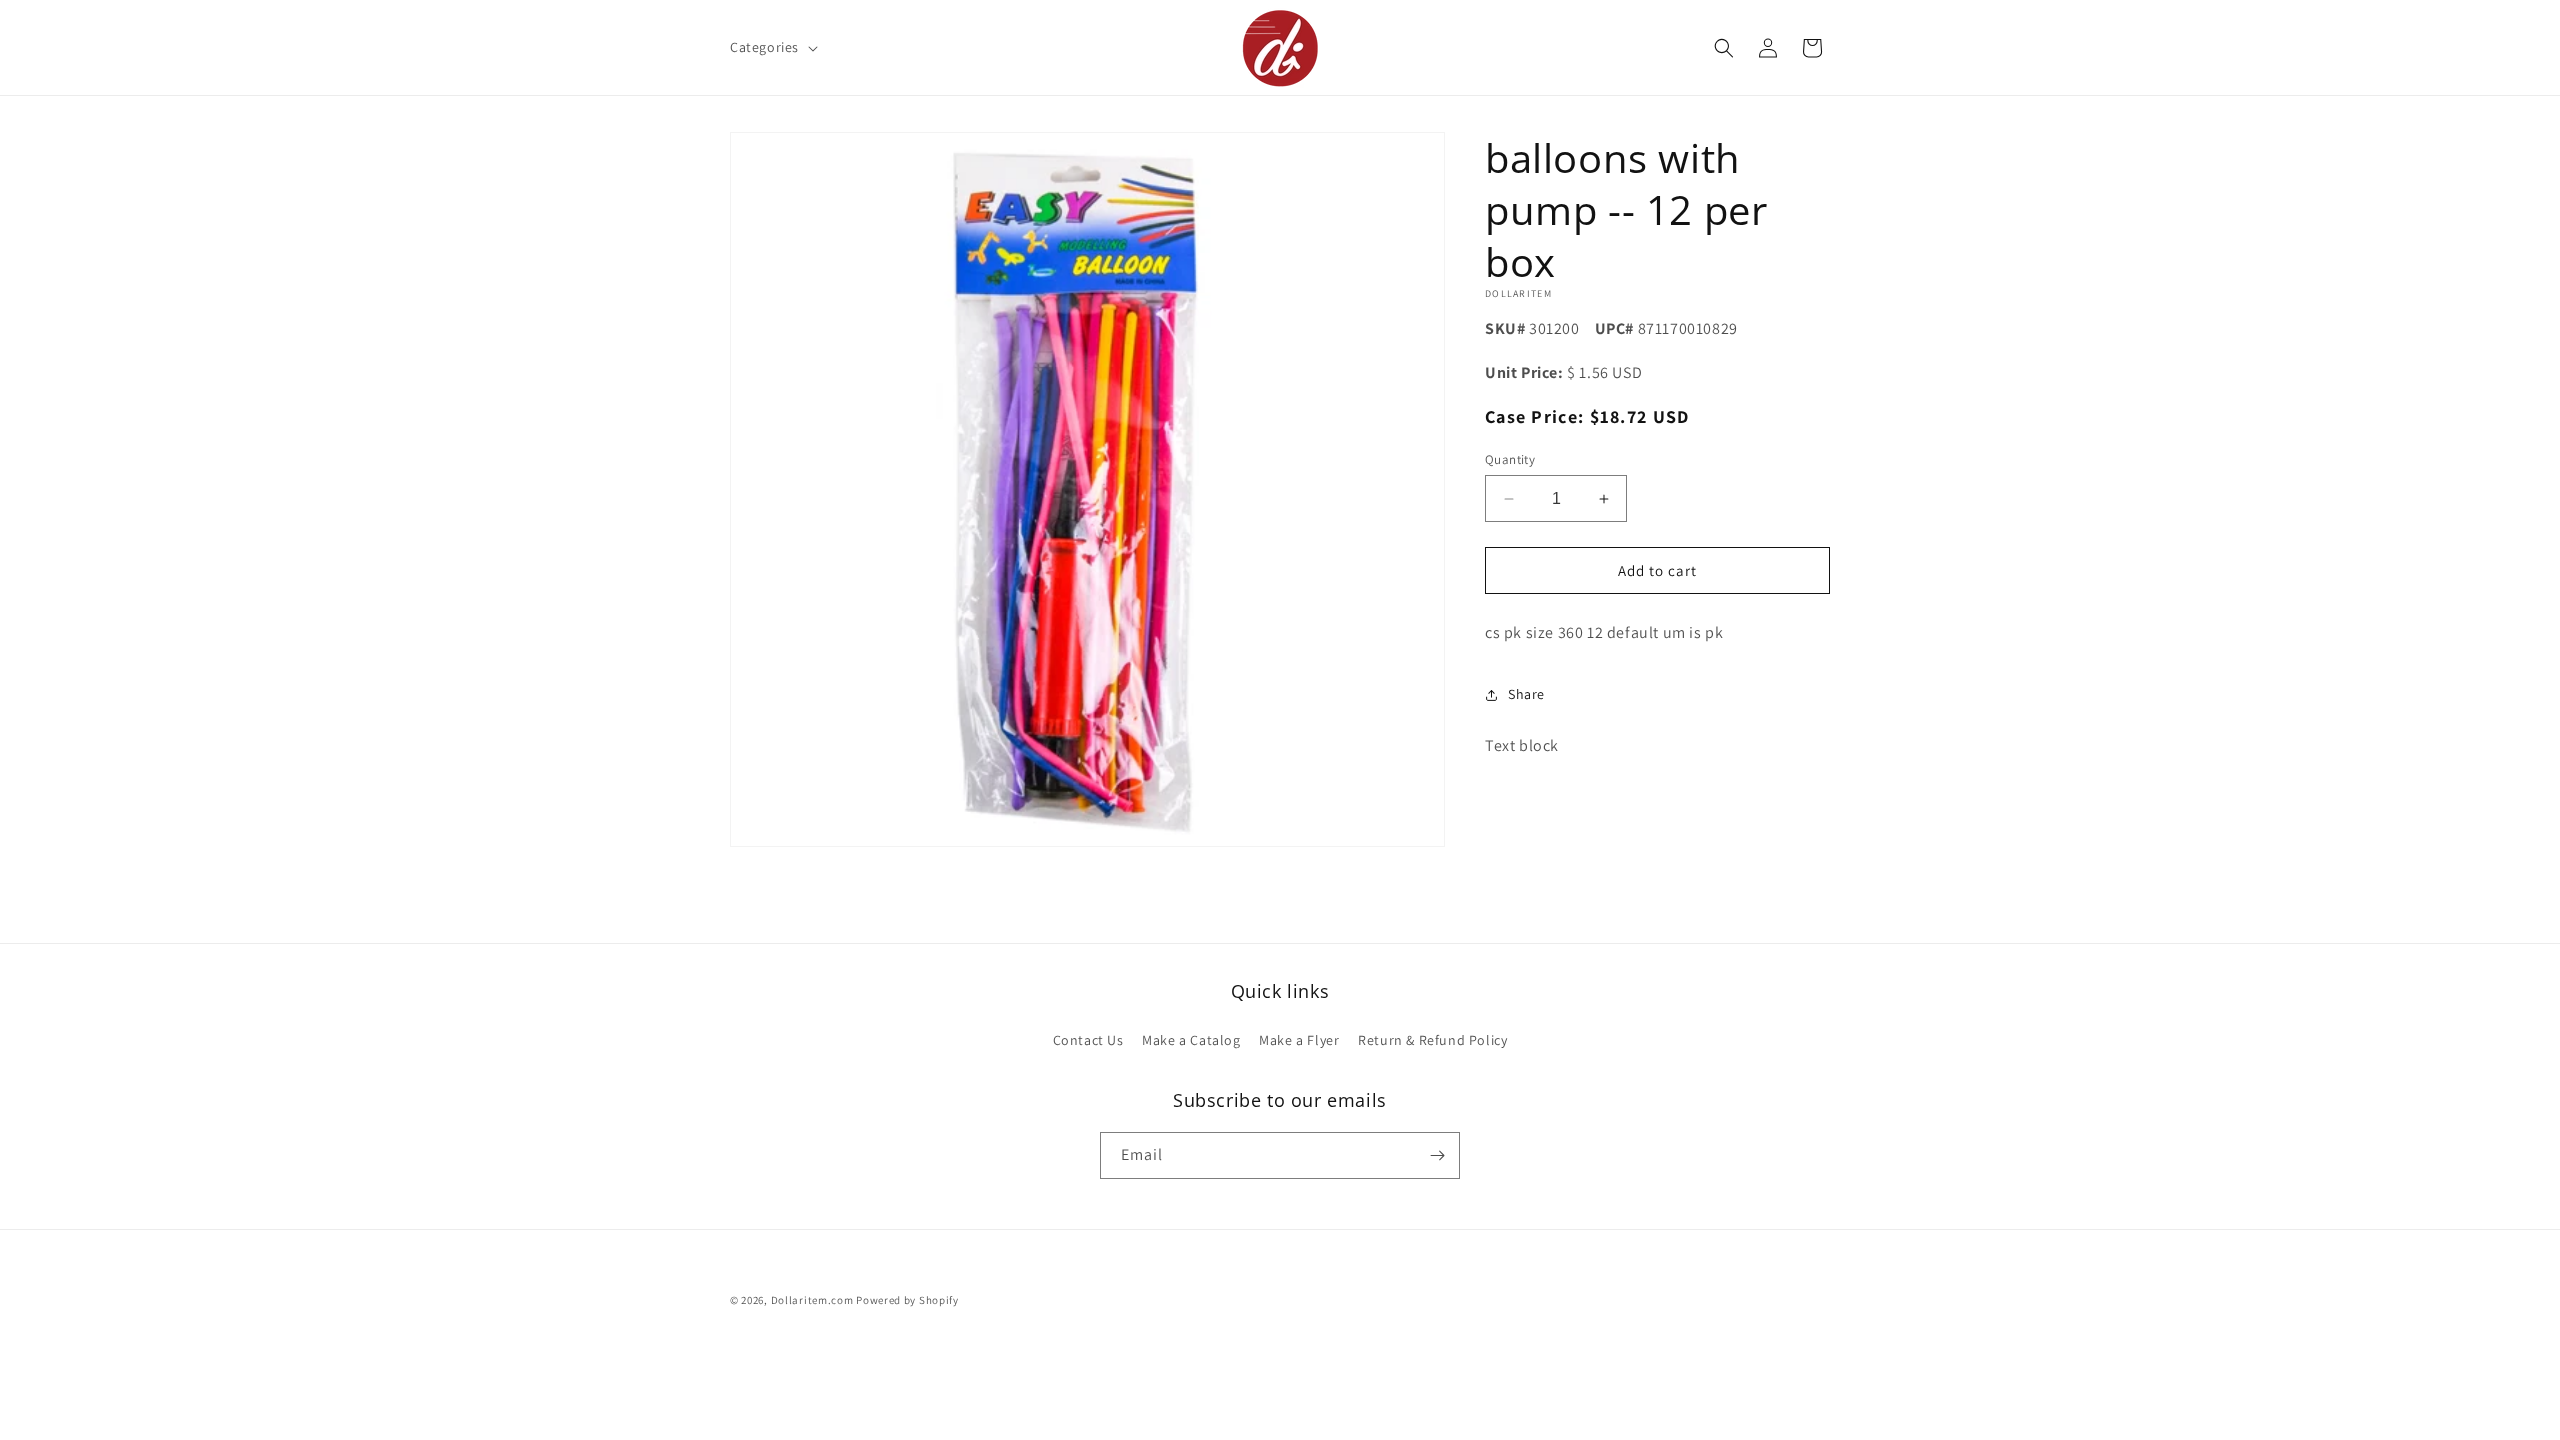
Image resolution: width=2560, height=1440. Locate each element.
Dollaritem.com (812, 1300)
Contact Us (1088, 1040)
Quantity (1510, 459)
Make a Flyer (1299, 1040)
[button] (772, 47)
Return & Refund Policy (1432, 1040)
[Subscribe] (1437, 1155)
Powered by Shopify (907, 1300)
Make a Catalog (1191, 1040)
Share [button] (1526, 694)
